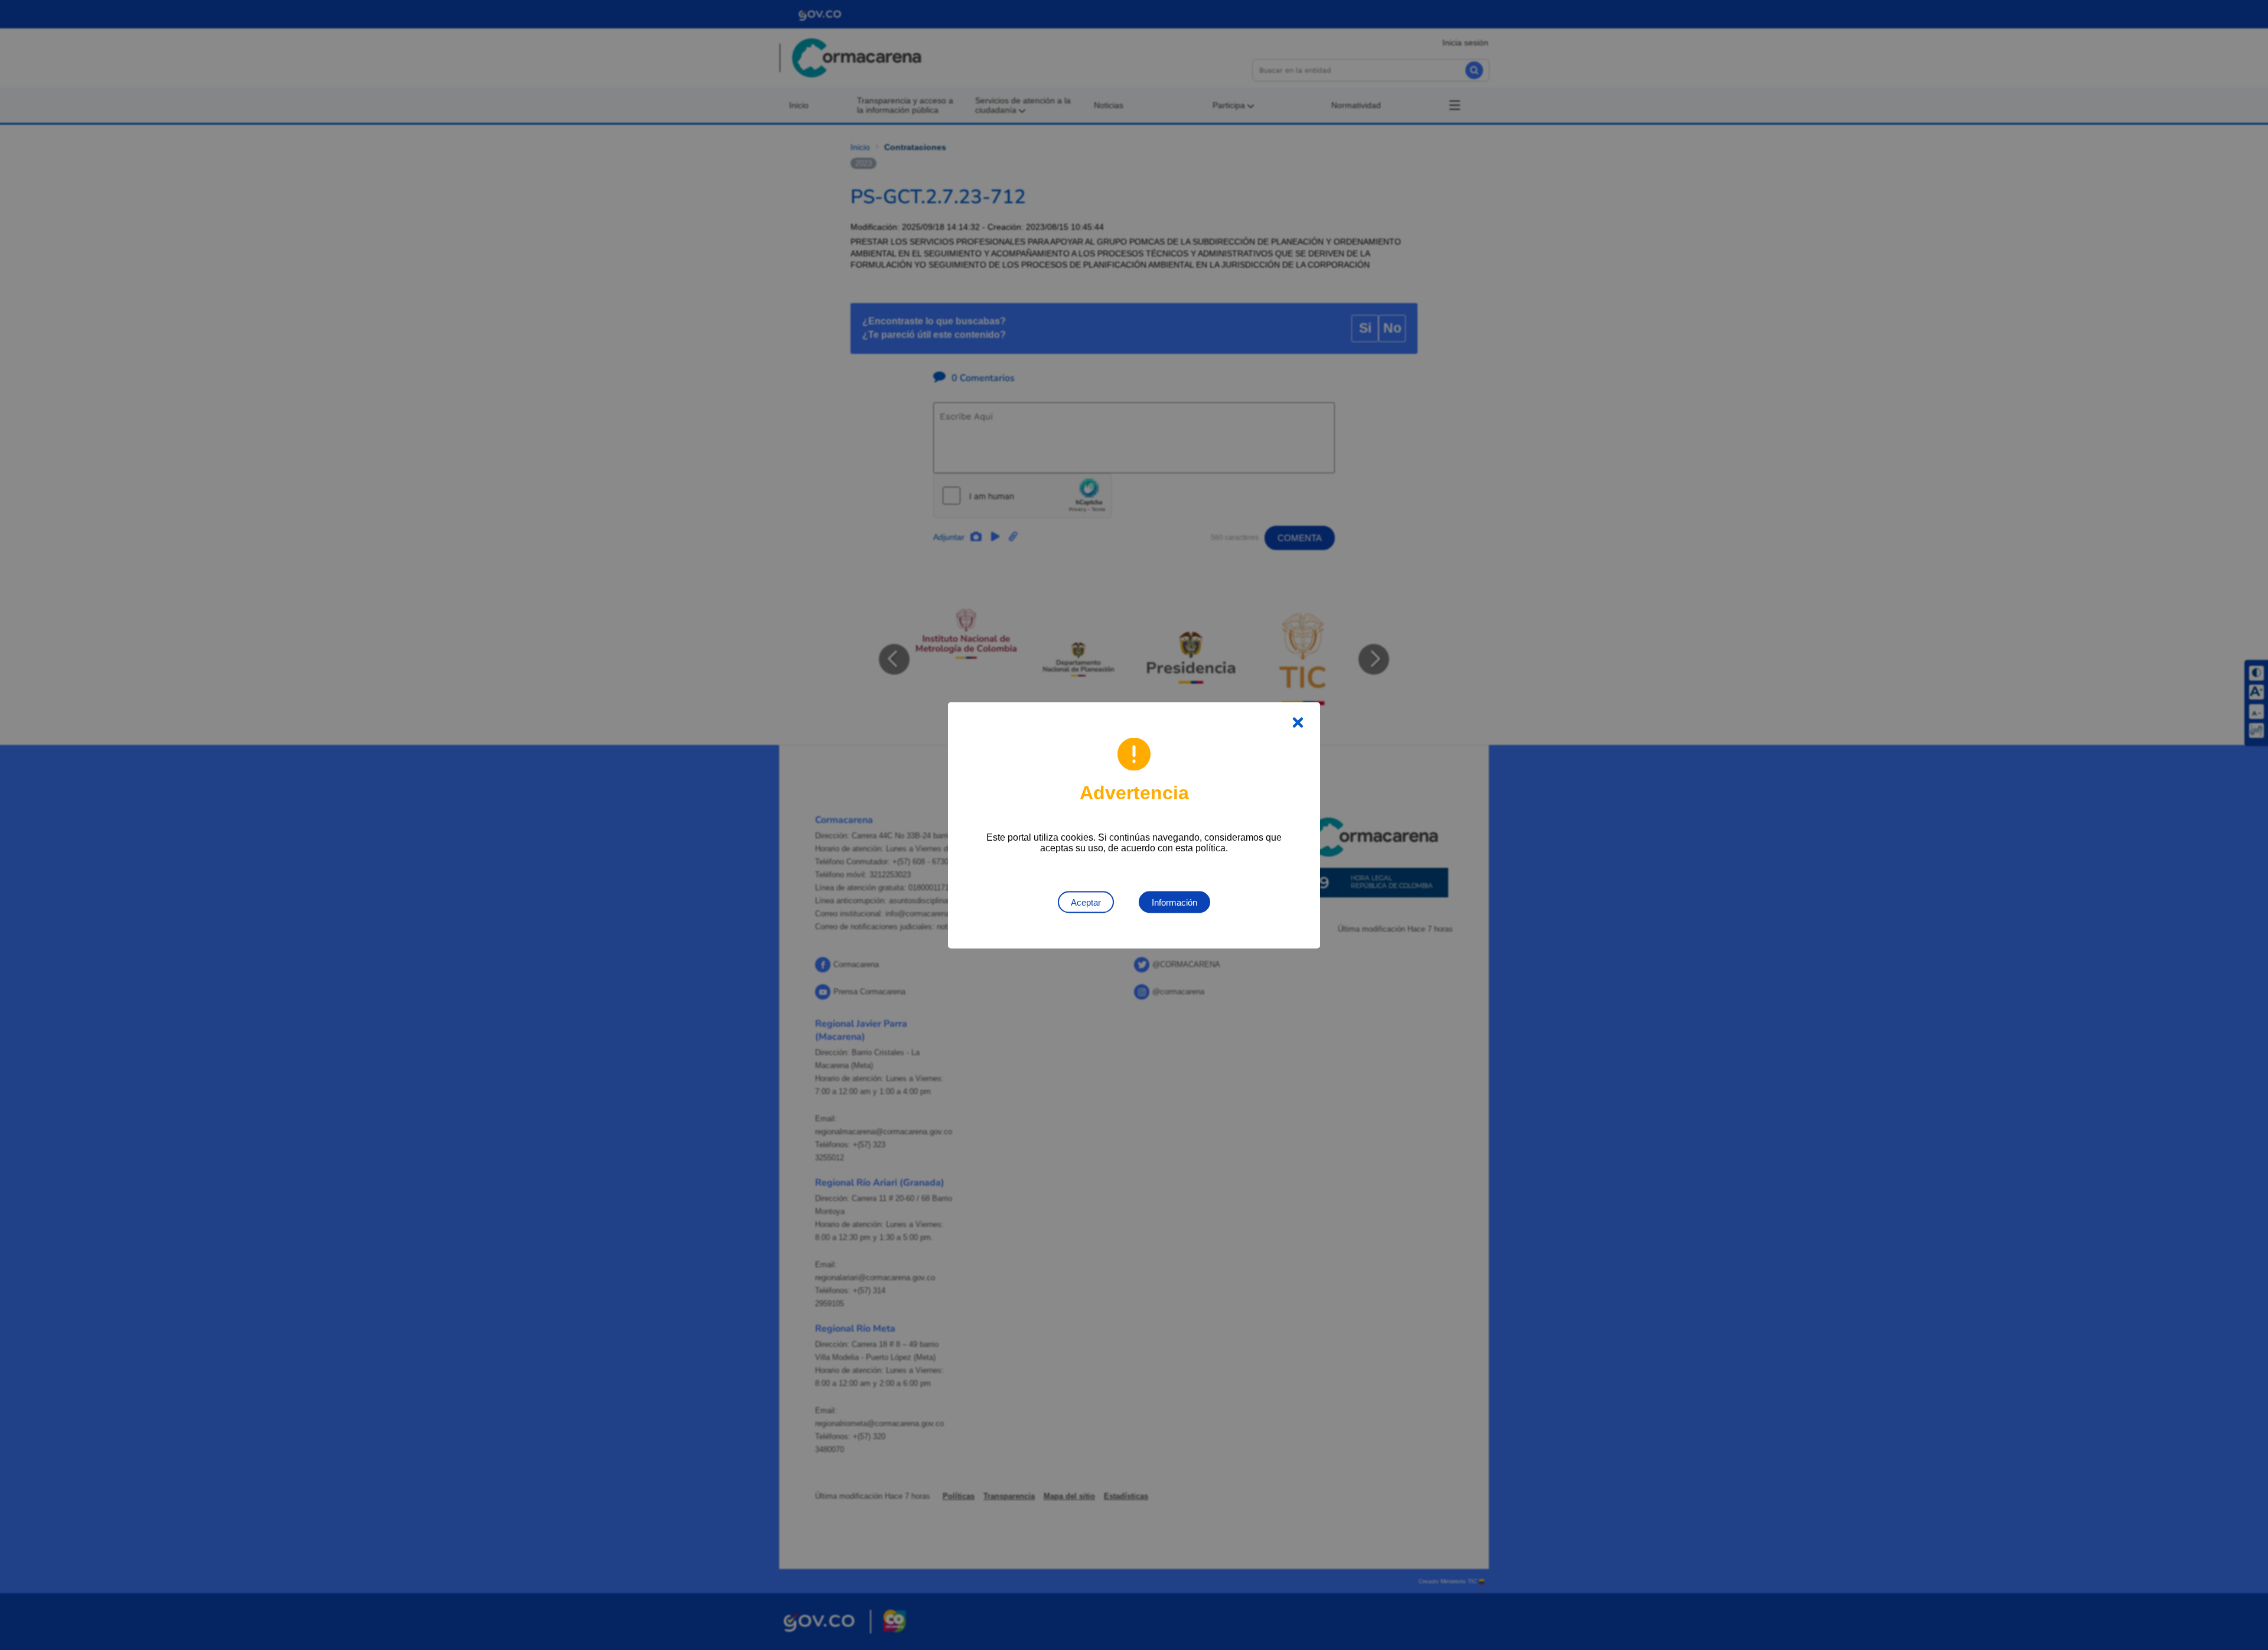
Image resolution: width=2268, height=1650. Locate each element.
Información (1174, 902)
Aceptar (1086, 902)
